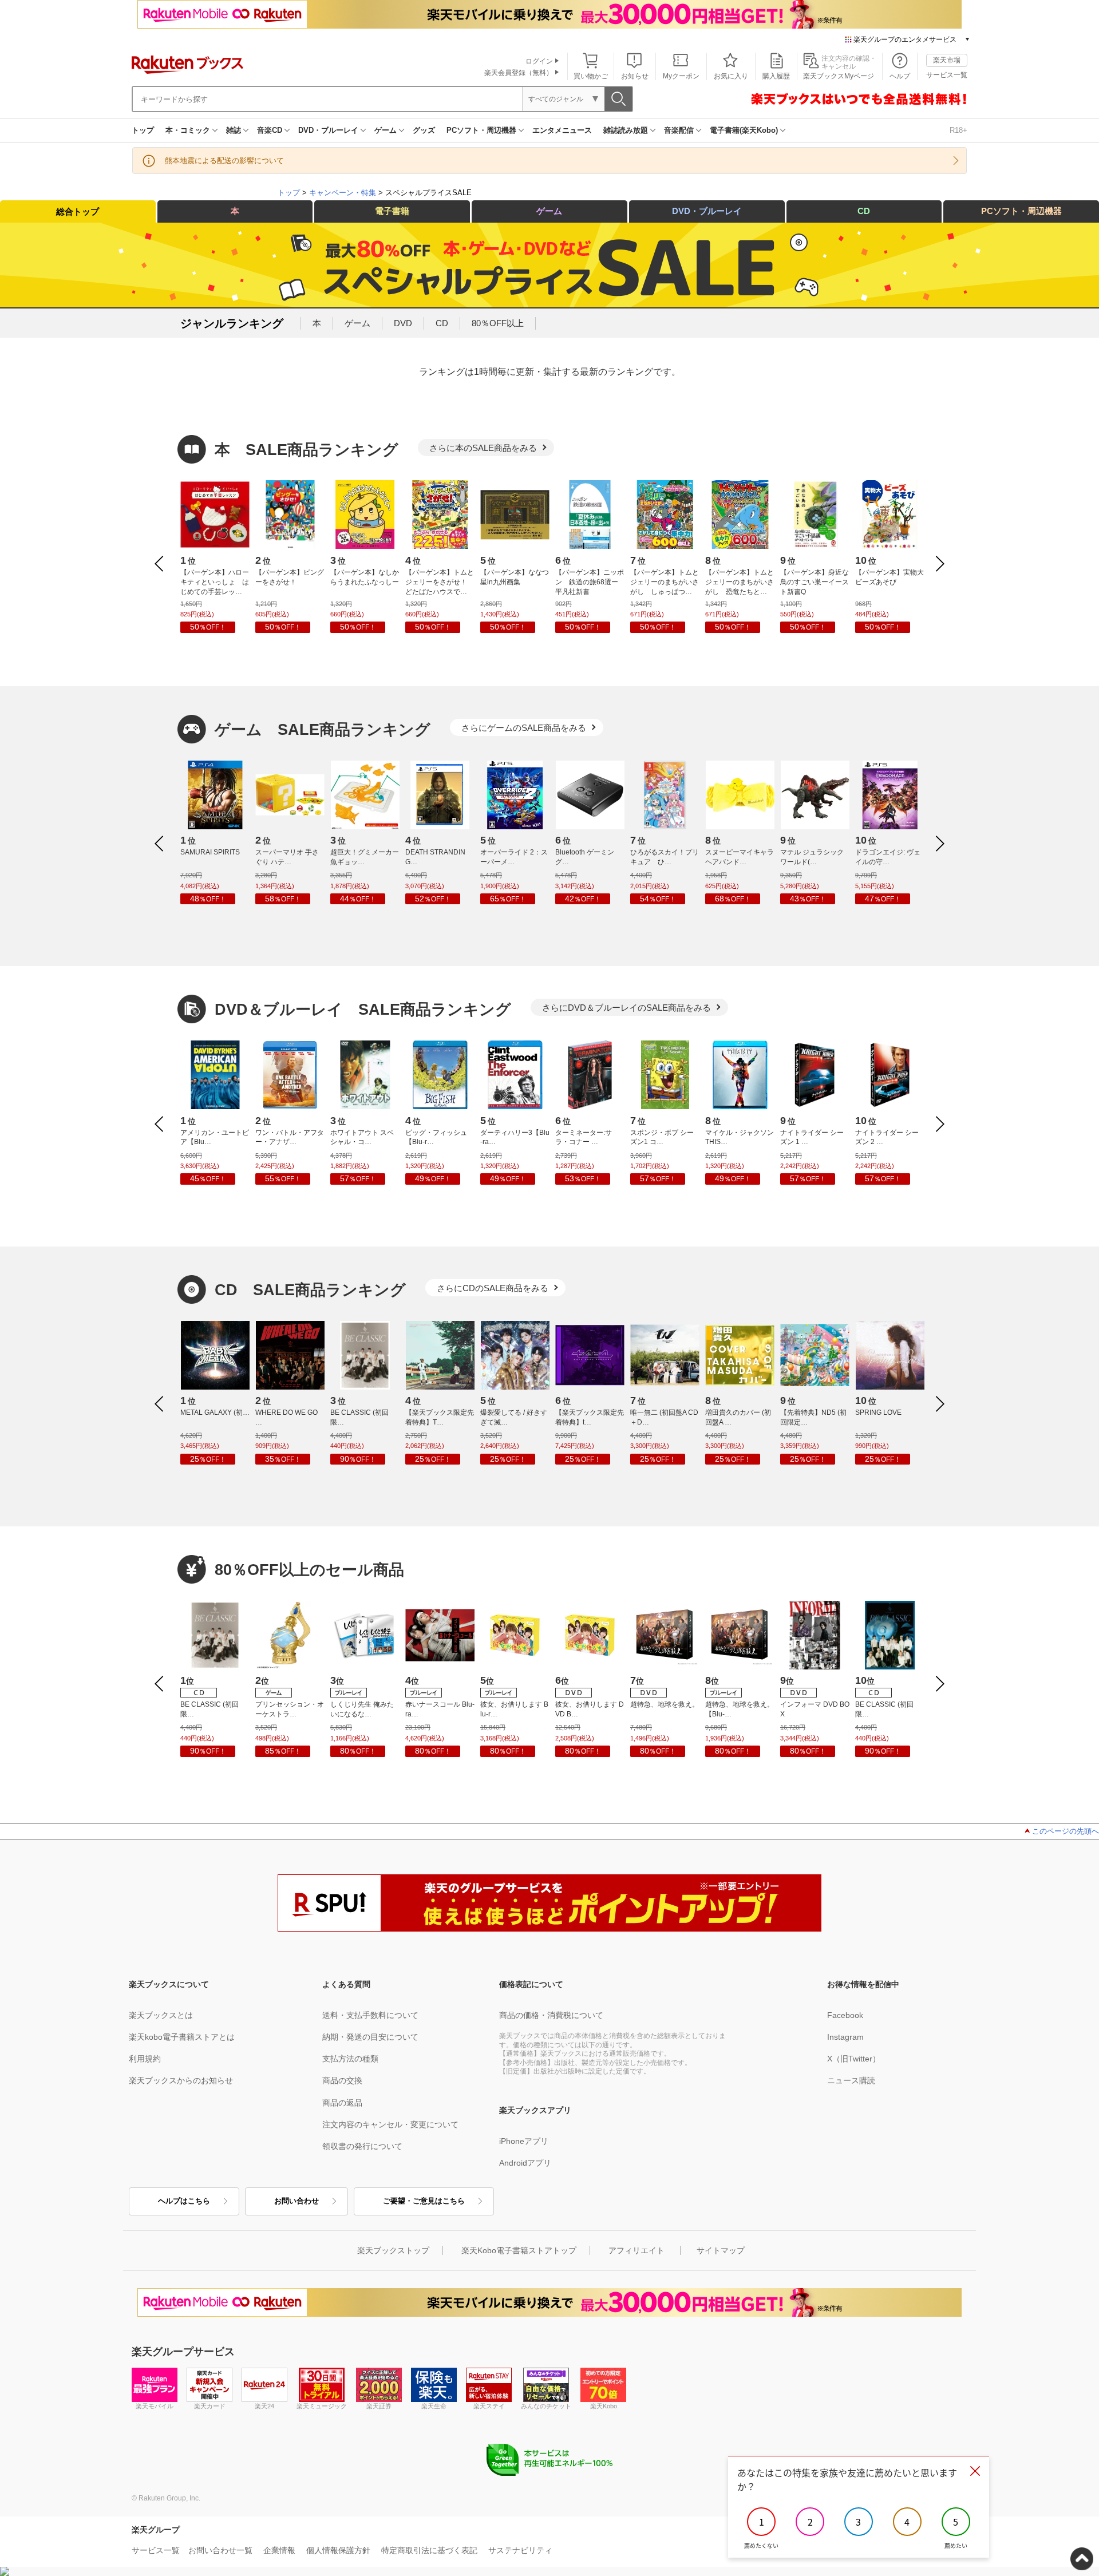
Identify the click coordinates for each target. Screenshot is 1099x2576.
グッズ (424, 130)
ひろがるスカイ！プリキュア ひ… (665, 857)
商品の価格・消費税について (551, 2015)
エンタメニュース (562, 130)
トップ (143, 130)
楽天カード (210, 2406)
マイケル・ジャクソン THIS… (740, 1137)
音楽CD (270, 130)
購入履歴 (776, 76)
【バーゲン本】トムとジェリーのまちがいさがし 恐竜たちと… (740, 582)
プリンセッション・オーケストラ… (290, 1709)
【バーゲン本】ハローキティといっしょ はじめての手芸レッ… (215, 582)
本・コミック (188, 130)
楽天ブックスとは (161, 2015)
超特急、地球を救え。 (665, 1704)
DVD (403, 323)
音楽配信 (679, 130)
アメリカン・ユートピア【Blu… (215, 1137)
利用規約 (145, 2059)
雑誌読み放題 (626, 130)
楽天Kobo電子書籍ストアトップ (519, 2250)
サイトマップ (721, 2250)
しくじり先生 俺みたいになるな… (362, 1709)
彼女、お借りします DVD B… (590, 1709)
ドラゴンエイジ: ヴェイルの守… (888, 857)
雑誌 (234, 130)
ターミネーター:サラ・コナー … (584, 1137)
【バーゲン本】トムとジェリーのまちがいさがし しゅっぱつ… (665, 582)
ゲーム (386, 130)
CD (864, 211)
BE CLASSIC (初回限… (359, 1417)
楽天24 (264, 2406)
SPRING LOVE (878, 1412)
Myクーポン (681, 76)
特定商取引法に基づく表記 (429, 2550)
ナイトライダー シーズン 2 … (887, 1137)
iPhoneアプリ (524, 2141)
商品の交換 (342, 2080)
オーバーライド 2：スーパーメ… (514, 857)
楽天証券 (379, 2406)
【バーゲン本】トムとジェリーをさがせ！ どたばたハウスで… (440, 582)
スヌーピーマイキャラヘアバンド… (740, 857)
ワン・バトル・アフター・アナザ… (290, 1137)
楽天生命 (434, 2406)
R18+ (958, 130)
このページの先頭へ (1066, 1831)
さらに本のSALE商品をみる (483, 448)
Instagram (845, 2037)
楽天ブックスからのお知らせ (181, 2080)
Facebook (845, 2015)
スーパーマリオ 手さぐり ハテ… (287, 857)
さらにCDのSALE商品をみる (493, 1288)
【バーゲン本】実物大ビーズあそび (890, 577)
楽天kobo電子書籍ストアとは (182, 2037)
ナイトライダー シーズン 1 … (812, 1137)
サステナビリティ (520, 2550)
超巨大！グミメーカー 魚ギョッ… (365, 857)
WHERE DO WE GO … (286, 1417)
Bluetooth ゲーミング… (585, 857)
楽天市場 (947, 60)
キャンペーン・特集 (343, 193)
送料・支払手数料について (370, 2015)
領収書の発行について (362, 2146)
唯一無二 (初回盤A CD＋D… (664, 1417)
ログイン (539, 61)
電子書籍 (392, 211)
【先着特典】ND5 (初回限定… (813, 1417)
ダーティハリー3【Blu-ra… (515, 1137)
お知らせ (635, 76)
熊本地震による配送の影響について (224, 161)
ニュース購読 (851, 2080)
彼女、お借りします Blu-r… (514, 1709)
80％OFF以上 (498, 323)
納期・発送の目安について (370, 2037)
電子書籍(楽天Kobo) (744, 130)
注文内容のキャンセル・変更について (390, 2124)
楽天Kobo (604, 2406)
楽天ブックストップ (393, 2250)
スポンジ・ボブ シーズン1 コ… (662, 1137)
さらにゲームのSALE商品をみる (524, 728)
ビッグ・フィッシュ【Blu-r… (436, 1137)
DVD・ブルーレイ (328, 130)
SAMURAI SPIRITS (210, 852)
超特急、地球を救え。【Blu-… (740, 1709)
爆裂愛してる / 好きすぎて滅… (514, 1417)
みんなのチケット (546, 2406)
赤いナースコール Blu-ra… (440, 1709)
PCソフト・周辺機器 (481, 130)
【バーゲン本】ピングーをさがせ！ (290, 577)
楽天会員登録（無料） (519, 73)
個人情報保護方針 (338, 2550)
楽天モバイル (155, 2406)
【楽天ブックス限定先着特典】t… (590, 1417)
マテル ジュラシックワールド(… (812, 857)
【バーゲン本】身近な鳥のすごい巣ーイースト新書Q (815, 582)
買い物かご (591, 76)
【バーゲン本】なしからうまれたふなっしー (365, 577)
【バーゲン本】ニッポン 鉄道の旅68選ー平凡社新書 (590, 582)
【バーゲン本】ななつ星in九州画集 (515, 577)
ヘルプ (900, 76)
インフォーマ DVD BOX (815, 1709)
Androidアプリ (525, 2163)
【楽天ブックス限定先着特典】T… (440, 1417)
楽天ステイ (489, 2406)
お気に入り (731, 76)
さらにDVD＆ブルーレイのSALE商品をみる (626, 1008)
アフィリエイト (637, 2250)
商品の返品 (342, 2103)
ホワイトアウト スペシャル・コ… (362, 1137)
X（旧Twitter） (854, 2059)
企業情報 (279, 2550)
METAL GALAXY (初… (215, 1412)
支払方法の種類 (350, 2059)
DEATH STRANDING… (435, 857)
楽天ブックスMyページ (839, 76)
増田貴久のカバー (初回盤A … (738, 1417)
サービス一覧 (947, 75)
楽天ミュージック (322, 2406)
